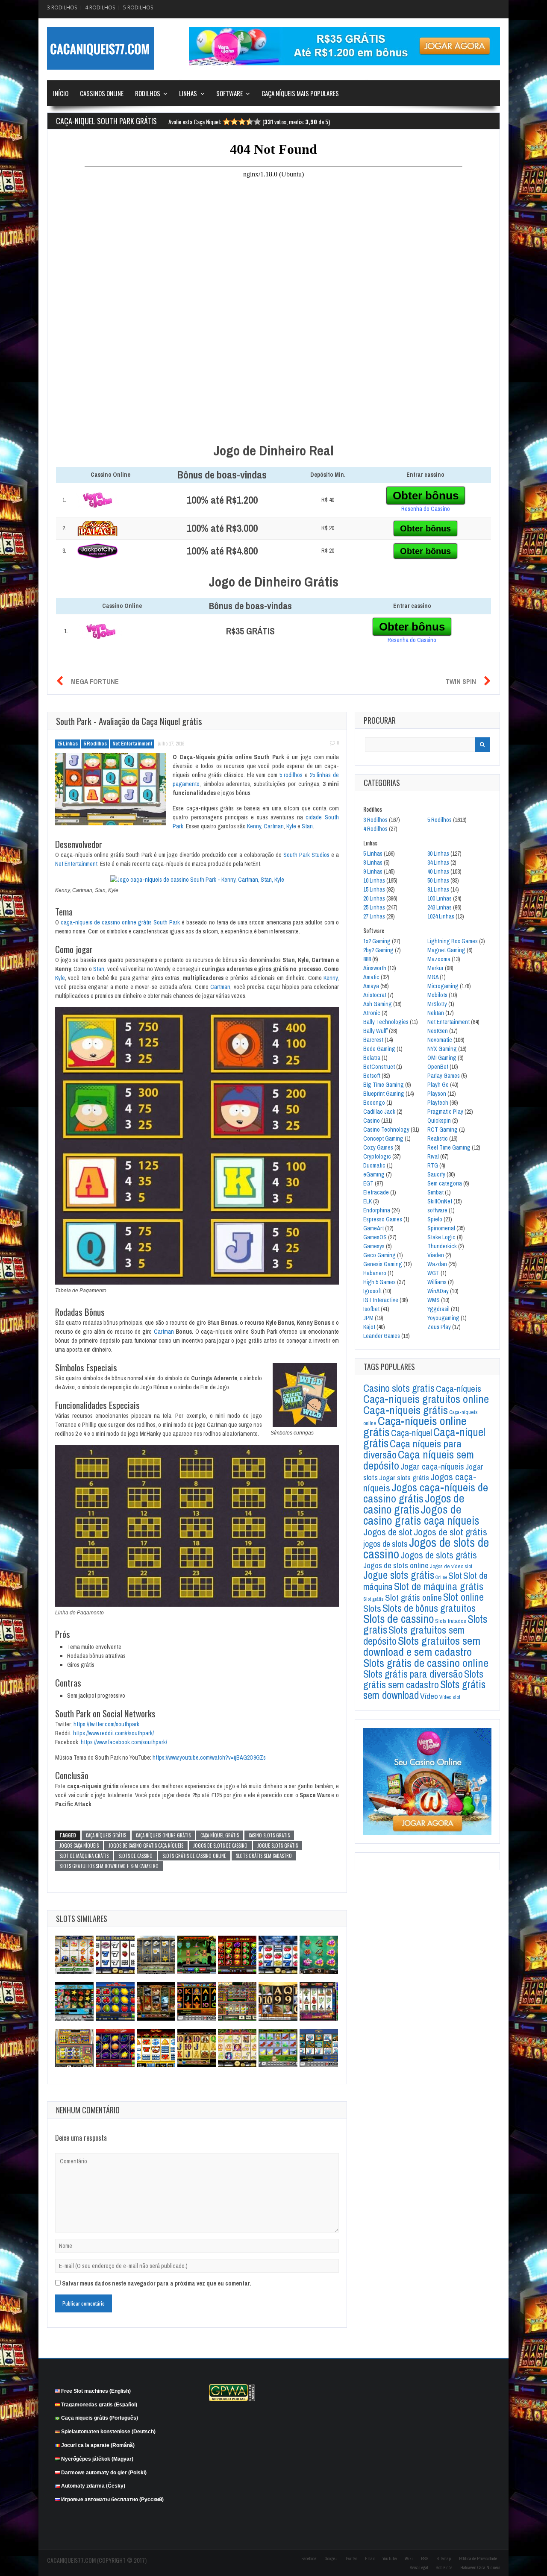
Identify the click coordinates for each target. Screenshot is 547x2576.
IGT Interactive (381, 1300)
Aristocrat (375, 995)
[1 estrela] (226, 123)
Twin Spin (461, 681)
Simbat (435, 1192)
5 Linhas (373, 854)
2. (64, 528)
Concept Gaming (383, 1138)
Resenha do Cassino (426, 509)
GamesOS (375, 1237)
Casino (372, 1121)
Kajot (369, 1327)
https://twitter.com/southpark (106, 1724)
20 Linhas (374, 898)
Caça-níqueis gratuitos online (426, 1399)
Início (61, 93)
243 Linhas (440, 907)
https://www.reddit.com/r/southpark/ (113, 1733)
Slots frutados (451, 1621)
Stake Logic (441, 1237)
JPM (368, 1318)
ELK (368, 1201)
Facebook (309, 2559)
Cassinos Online (102, 93)
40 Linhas (438, 871)
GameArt (373, 1228)
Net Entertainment (132, 744)
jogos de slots (385, 1544)
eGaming (374, 1174)
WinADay (438, 1291)
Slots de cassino (135, 1856)
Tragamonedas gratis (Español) (99, 2404)
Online (441, 1577)
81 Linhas (438, 889)
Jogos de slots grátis (439, 1555)
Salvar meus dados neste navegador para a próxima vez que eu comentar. (156, 2283)
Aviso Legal (419, 2568)
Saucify (436, 1174)
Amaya (371, 986)
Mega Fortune (95, 681)
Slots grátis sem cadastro (264, 1856)
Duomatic (374, 1165)
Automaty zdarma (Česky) (93, 2486)
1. (64, 500)
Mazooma (439, 959)
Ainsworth (375, 968)
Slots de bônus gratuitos (429, 1608)
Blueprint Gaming (384, 1094)
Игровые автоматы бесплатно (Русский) (112, 2500)
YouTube (390, 2559)
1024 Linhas (441, 916)
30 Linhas (438, 854)
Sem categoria (445, 1183)
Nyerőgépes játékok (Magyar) (97, 2459)
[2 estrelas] (234, 123)
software (437, 1210)
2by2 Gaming (378, 950)
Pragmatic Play (445, 1112)
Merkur (435, 968)
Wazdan (437, 1264)
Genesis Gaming (383, 1264)
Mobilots (437, 995)
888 (367, 959)
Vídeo (429, 1696)
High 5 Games (379, 1282)
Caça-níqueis (459, 1389)
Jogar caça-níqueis (432, 1466)
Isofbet (371, 1309)
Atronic (372, 1013)
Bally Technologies (386, 1022)
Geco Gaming (379, 1255)
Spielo (435, 1219)
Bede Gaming (379, 1049)
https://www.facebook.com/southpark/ (124, 1742)
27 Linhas (374, 916)
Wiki (409, 2559)
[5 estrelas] (257, 123)
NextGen (438, 1031)
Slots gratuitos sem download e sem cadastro (109, 1866)
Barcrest (373, 1040)
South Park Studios (306, 855)
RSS (425, 2559)
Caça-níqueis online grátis (163, 1835)
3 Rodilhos (62, 7)
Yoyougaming (443, 1318)
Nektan (436, 1013)
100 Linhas (440, 898)
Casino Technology (386, 1130)
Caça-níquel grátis (220, 1835)
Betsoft (372, 1076)
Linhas (188, 93)
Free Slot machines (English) (96, 2391)
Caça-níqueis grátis (106, 1835)
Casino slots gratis (269, 1835)
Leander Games (382, 1336)
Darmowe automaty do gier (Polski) (104, 2472)
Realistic (438, 1138)
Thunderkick (442, 1246)
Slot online (463, 1597)
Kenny (254, 826)
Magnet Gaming (446, 950)
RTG (433, 1165)
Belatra (372, 1058)
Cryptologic (377, 1156)
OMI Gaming (442, 1058)
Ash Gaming (378, 1004)
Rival (433, 1156)
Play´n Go (438, 1085)
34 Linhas (438, 863)
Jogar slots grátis (404, 1477)
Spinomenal (441, 1228)
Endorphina (377, 1210)
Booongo (374, 1103)
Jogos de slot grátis (450, 1532)
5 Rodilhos (138, 7)
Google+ (331, 2559)
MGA (433, 977)
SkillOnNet (440, 1201)
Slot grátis (373, 1599)
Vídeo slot (450, 1697)
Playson (437, 1094)
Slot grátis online (413, 1598)
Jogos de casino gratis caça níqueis (146, 1845)
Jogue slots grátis (278, 1845)
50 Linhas (438, 880)
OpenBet (438, 1067)
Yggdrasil (438, 1309)
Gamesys (374, 1246)
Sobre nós (444, 2568)
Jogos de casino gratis (414, 1504)
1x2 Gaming (377, 941)
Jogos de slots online (396, 1565)
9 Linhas (373, 871)
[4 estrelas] (250, 123)
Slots (372, 1608)
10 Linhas (374, 880)
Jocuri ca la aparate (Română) (98, 2445)
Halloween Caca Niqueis (480, 2568)
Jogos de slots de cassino (220, 1845)
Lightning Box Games (453, 941)
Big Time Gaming (384, 1085)
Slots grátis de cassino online (194, 1856)
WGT (433, 1273)
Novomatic (440, 1040)
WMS (434, 1300)
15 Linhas (374, 889)
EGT (368, 1183)
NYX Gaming (442, 1049)
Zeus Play (439, 1327)
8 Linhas (373, 863)
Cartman (274, 826)
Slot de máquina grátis (84, 1856)
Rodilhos (148, 93)
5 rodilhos (291, 775)
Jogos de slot (388, 1532)
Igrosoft (372, 1291)
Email (370, 2559)
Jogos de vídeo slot (451, 1566)
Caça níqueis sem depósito (419, 1460)
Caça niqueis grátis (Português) (100, 2418)
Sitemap (444, 2559)
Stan (307, 826)
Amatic (371, 977)
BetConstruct (379, 1067)
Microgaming (443, 986)
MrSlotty (437, 1004)
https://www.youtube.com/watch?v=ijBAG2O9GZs (209, 1757)
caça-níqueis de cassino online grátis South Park (120, 922)
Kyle (291, 826)
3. (64, 551)
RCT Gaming (443, 1130)
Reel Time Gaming (449, 1147)
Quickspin (439, 1121)
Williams (437, 1282)
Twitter (351, 2559)
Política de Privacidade (478, 2559)
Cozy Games (378, 1147)
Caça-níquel (412, 1433)
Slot (455, 1576)
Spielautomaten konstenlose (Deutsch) (108, 2432)
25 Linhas (68, 744)
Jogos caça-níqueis (79, 1845)
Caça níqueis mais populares (300, 93)
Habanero (375, 1273)
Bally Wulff (375, 1031)
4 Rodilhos (100, 7)
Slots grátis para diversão (413, 1674)
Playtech (438, 1103)
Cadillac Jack (379, 1112)
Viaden (436, 1255)
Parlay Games (444, 1076)
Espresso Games (383, 1219)
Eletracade (376, 1192)
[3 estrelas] (242, 123)
